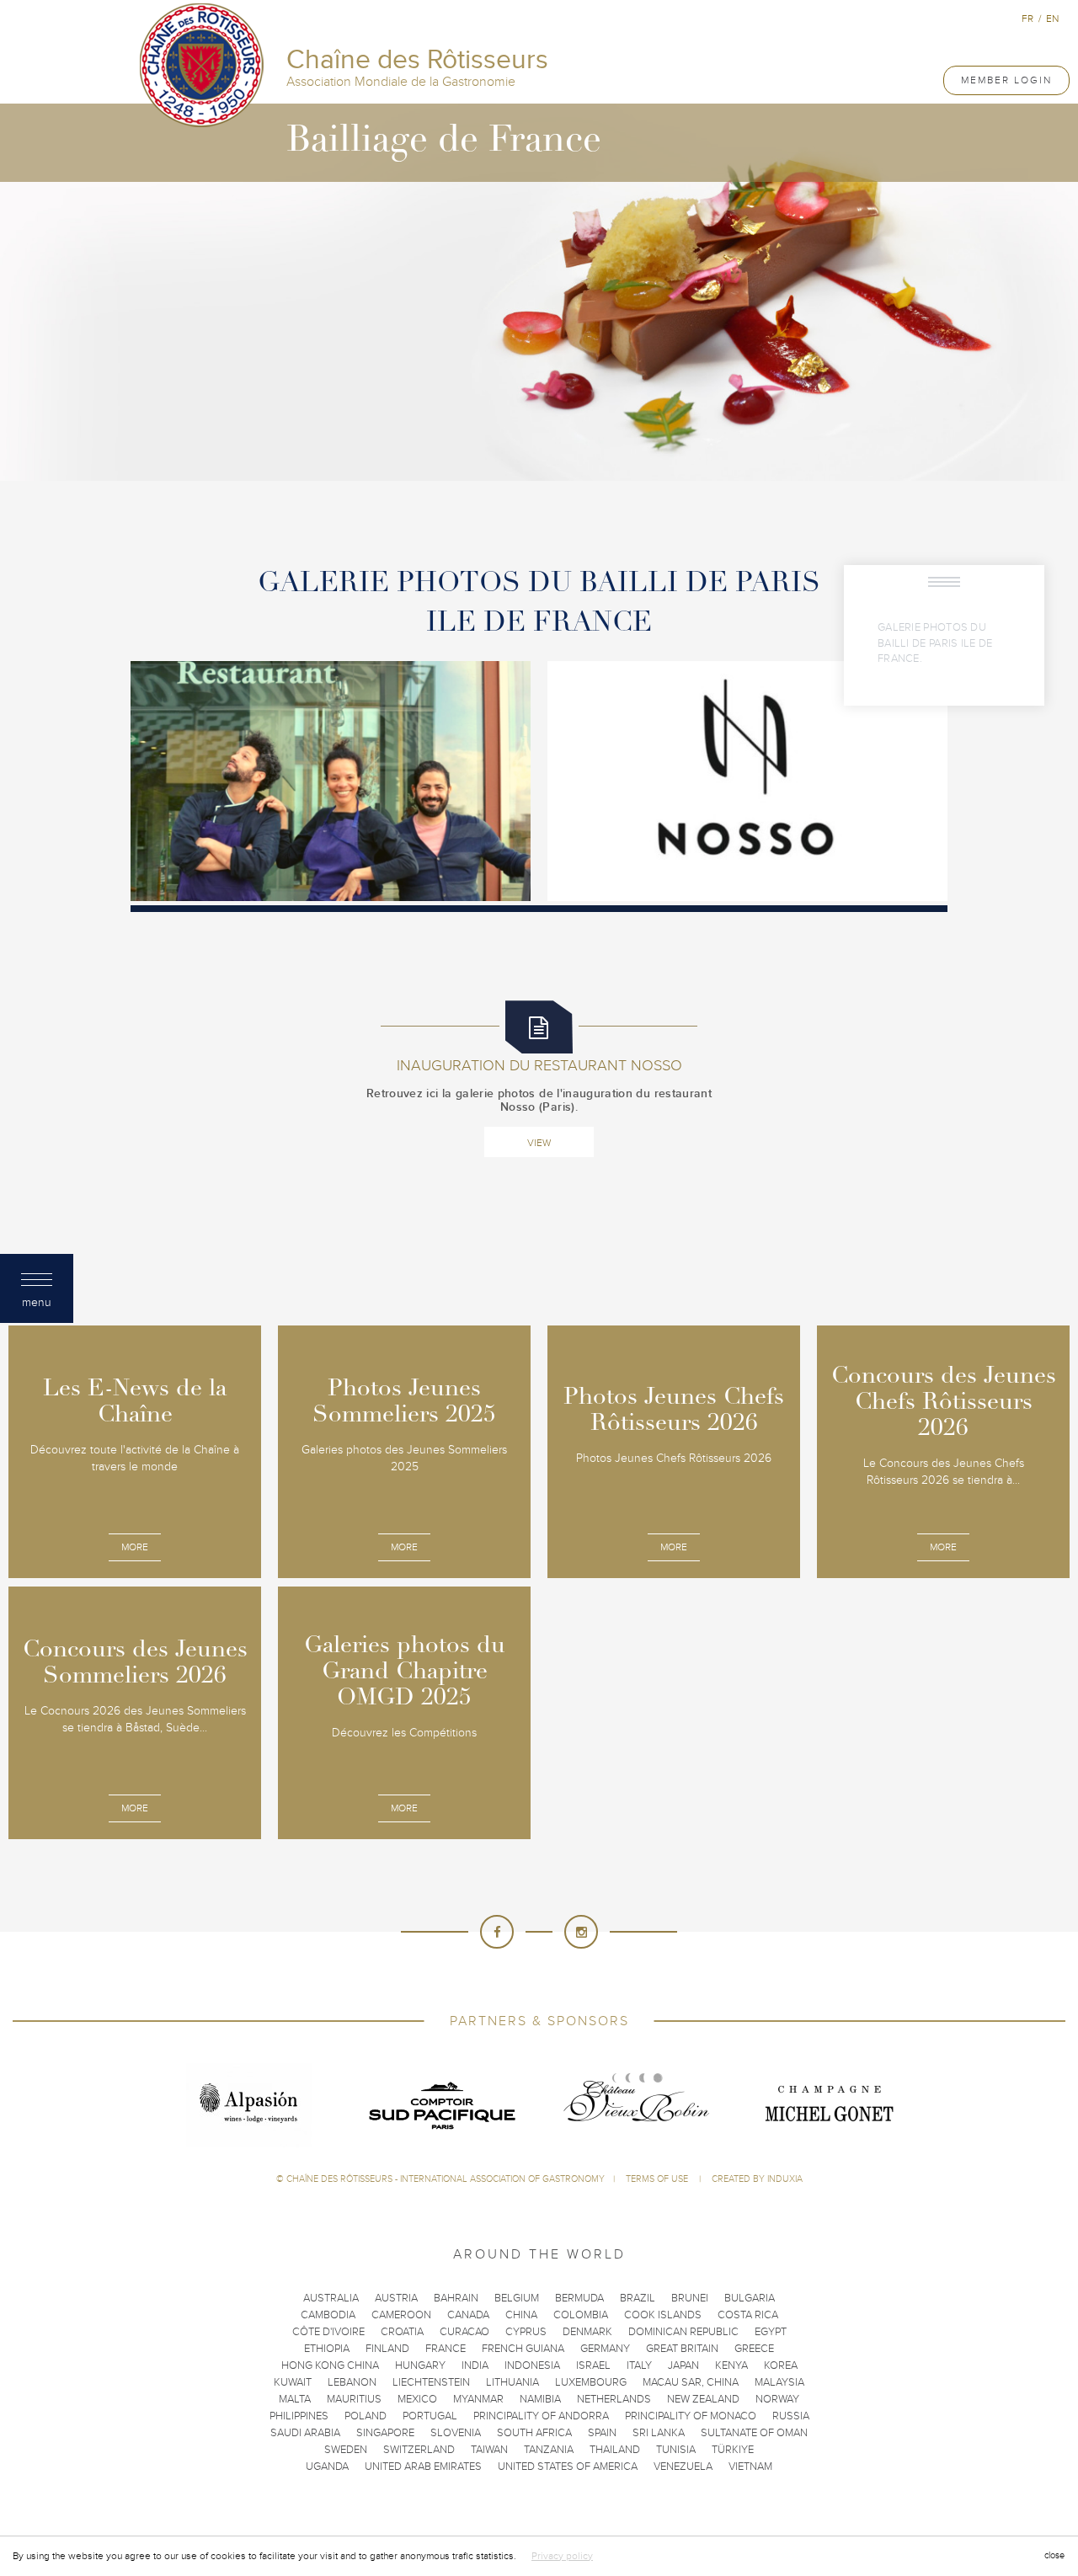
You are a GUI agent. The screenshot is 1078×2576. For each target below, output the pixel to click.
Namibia (540, 2399)
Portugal (430, 2416)
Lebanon (352, 2382)
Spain (602, 2433)
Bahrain (456, 2298)
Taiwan (489, 2450)
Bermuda (579, 2298)
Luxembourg (591, 2382)
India (475, 2365)
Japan (683, 2365)
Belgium (517, 2298)
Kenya (731, 2365)
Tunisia (676, 2450)
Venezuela (683, 2467)
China (521, 2315)
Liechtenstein (431, 2382)
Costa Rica (748, 2315)
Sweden (346, 2450)
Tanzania (549, 2450)
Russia (791, 2416)
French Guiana (523, 2349)
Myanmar (478, 2399)
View (539, 1143)
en (1052, 19)
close (1054, 2555)
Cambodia (328, 2315)
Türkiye (733, 2450)
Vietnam (750, 2467)
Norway (777, 2399)
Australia (331, 2298)
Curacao (464, 2332)
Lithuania (512, 2382)
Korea (781, 2365)
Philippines (299, 2416)
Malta (295, 2399)
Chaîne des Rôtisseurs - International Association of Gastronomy (446, 2179)
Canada (468, 2315)
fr (1027, 19)
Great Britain (682, 2349)
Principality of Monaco (691, 2416)
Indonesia (532, 2365)
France (446, 2349)
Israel (593, 2365)
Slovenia (456, 2433)
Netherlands (614, 2399)
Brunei (690, 2298)
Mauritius (354, 2399)
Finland (387, 2349)
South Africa (534, 2433)
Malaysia (779, 2382)
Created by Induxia (757, 2179)
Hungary (420, 2365)
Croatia (402, 2332)
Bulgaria (750, 2298)
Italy (639, 2365)
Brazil (638, 2298)
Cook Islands (663, 2315)
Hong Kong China (330, 2365)
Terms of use (658, 2179)
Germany (605, 2349)
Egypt (771, 2332)
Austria (396, 2298)
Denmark (587, 2332)
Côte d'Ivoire (328, 2332)
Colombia (581, 2315)
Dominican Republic (683, 2332)
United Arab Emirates (423, 2467)
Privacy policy (562, 2556)
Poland (366, 2416)
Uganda (327, 2467)
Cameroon (401, 2315)
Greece (754, 2349)
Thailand (615, 2450)
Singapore (385, 2433)
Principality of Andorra (541, 2416)
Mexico (417, 2399)
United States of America (568, 2467)
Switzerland (419, 2450)
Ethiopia (327, 2349)
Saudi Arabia (305, 2433)
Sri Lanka (659, 2433)
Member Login (1006, 80)
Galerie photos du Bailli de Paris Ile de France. (935, 643)
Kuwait (293, 2382)
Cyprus (526, 2332)
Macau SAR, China (691, 2382)
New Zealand (703, 2399)
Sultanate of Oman (754, 2433)
